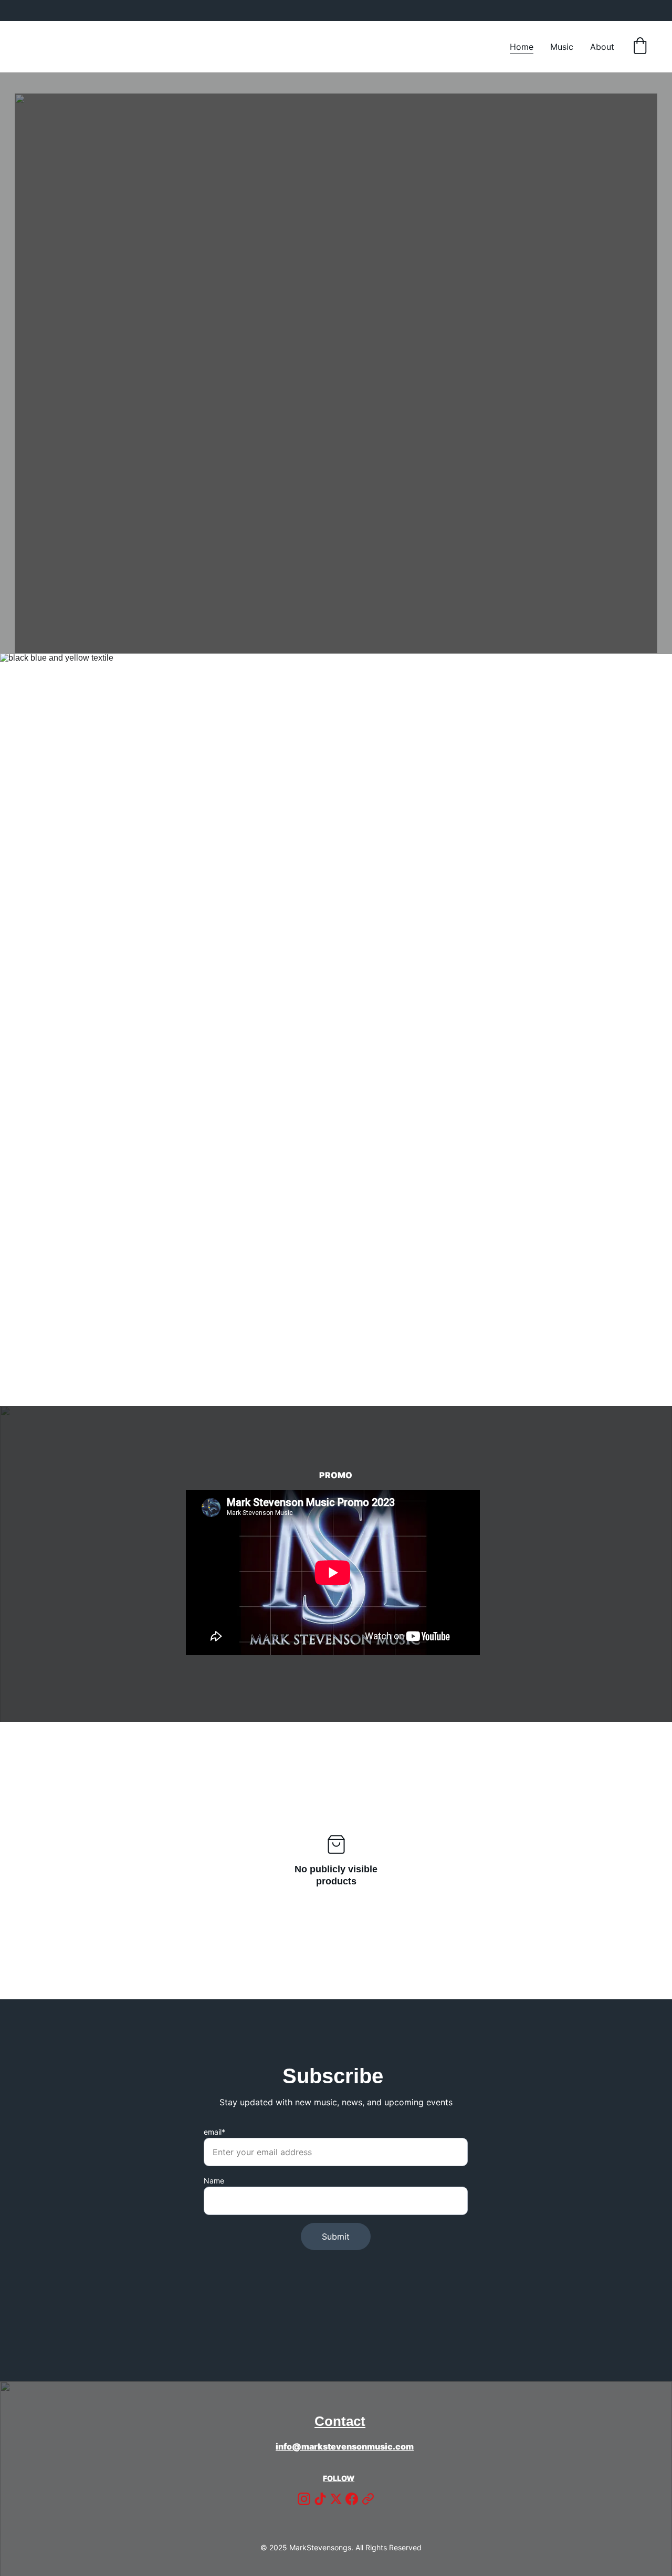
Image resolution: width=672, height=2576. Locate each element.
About (602, 47)
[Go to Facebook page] (352, 2499)
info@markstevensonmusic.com (345, 2446)
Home (522, 47)
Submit (336, 2236)
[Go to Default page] (368, 2499)
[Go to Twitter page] (336, 2499)
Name (214, 2181)
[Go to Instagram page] (304, 2499)
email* (214, 2132)
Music (562, 47)
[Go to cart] (640, 47)
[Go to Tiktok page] (320, 2499)
